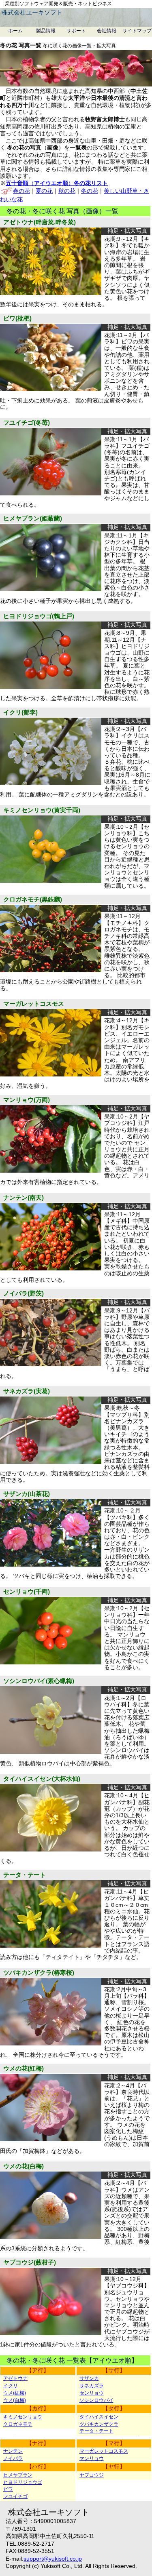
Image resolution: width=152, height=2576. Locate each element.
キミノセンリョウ (23, 2417)
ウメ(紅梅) (15, 2393)
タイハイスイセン (99, 2417)
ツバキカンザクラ (99, 2424)
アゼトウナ (15, 2378)
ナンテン (13, 2451)
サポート (76, 31)
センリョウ (92, 2393)
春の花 (21, 191)
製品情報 (46, 31)
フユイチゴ (15, 2496)
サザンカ (89, 2378)
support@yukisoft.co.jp (53, 2559)
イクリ (11, 2386)
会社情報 (107, 31)
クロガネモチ (18, 2424)
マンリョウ (92, 2458)
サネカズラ (92, 2386)
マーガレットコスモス (104, 2451)
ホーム (15, 31)
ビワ (8, 2489)
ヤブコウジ (92, 2475)
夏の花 (44, 191)
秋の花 (67, 191)
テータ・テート (96, 2431)
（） (57, 183)
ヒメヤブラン (18, 2475)
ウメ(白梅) (15, 2400)
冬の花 (90, 191)
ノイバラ (13, 2458)
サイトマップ (137, 31)
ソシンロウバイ (96, 2400)
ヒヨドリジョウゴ (23, 2482)
